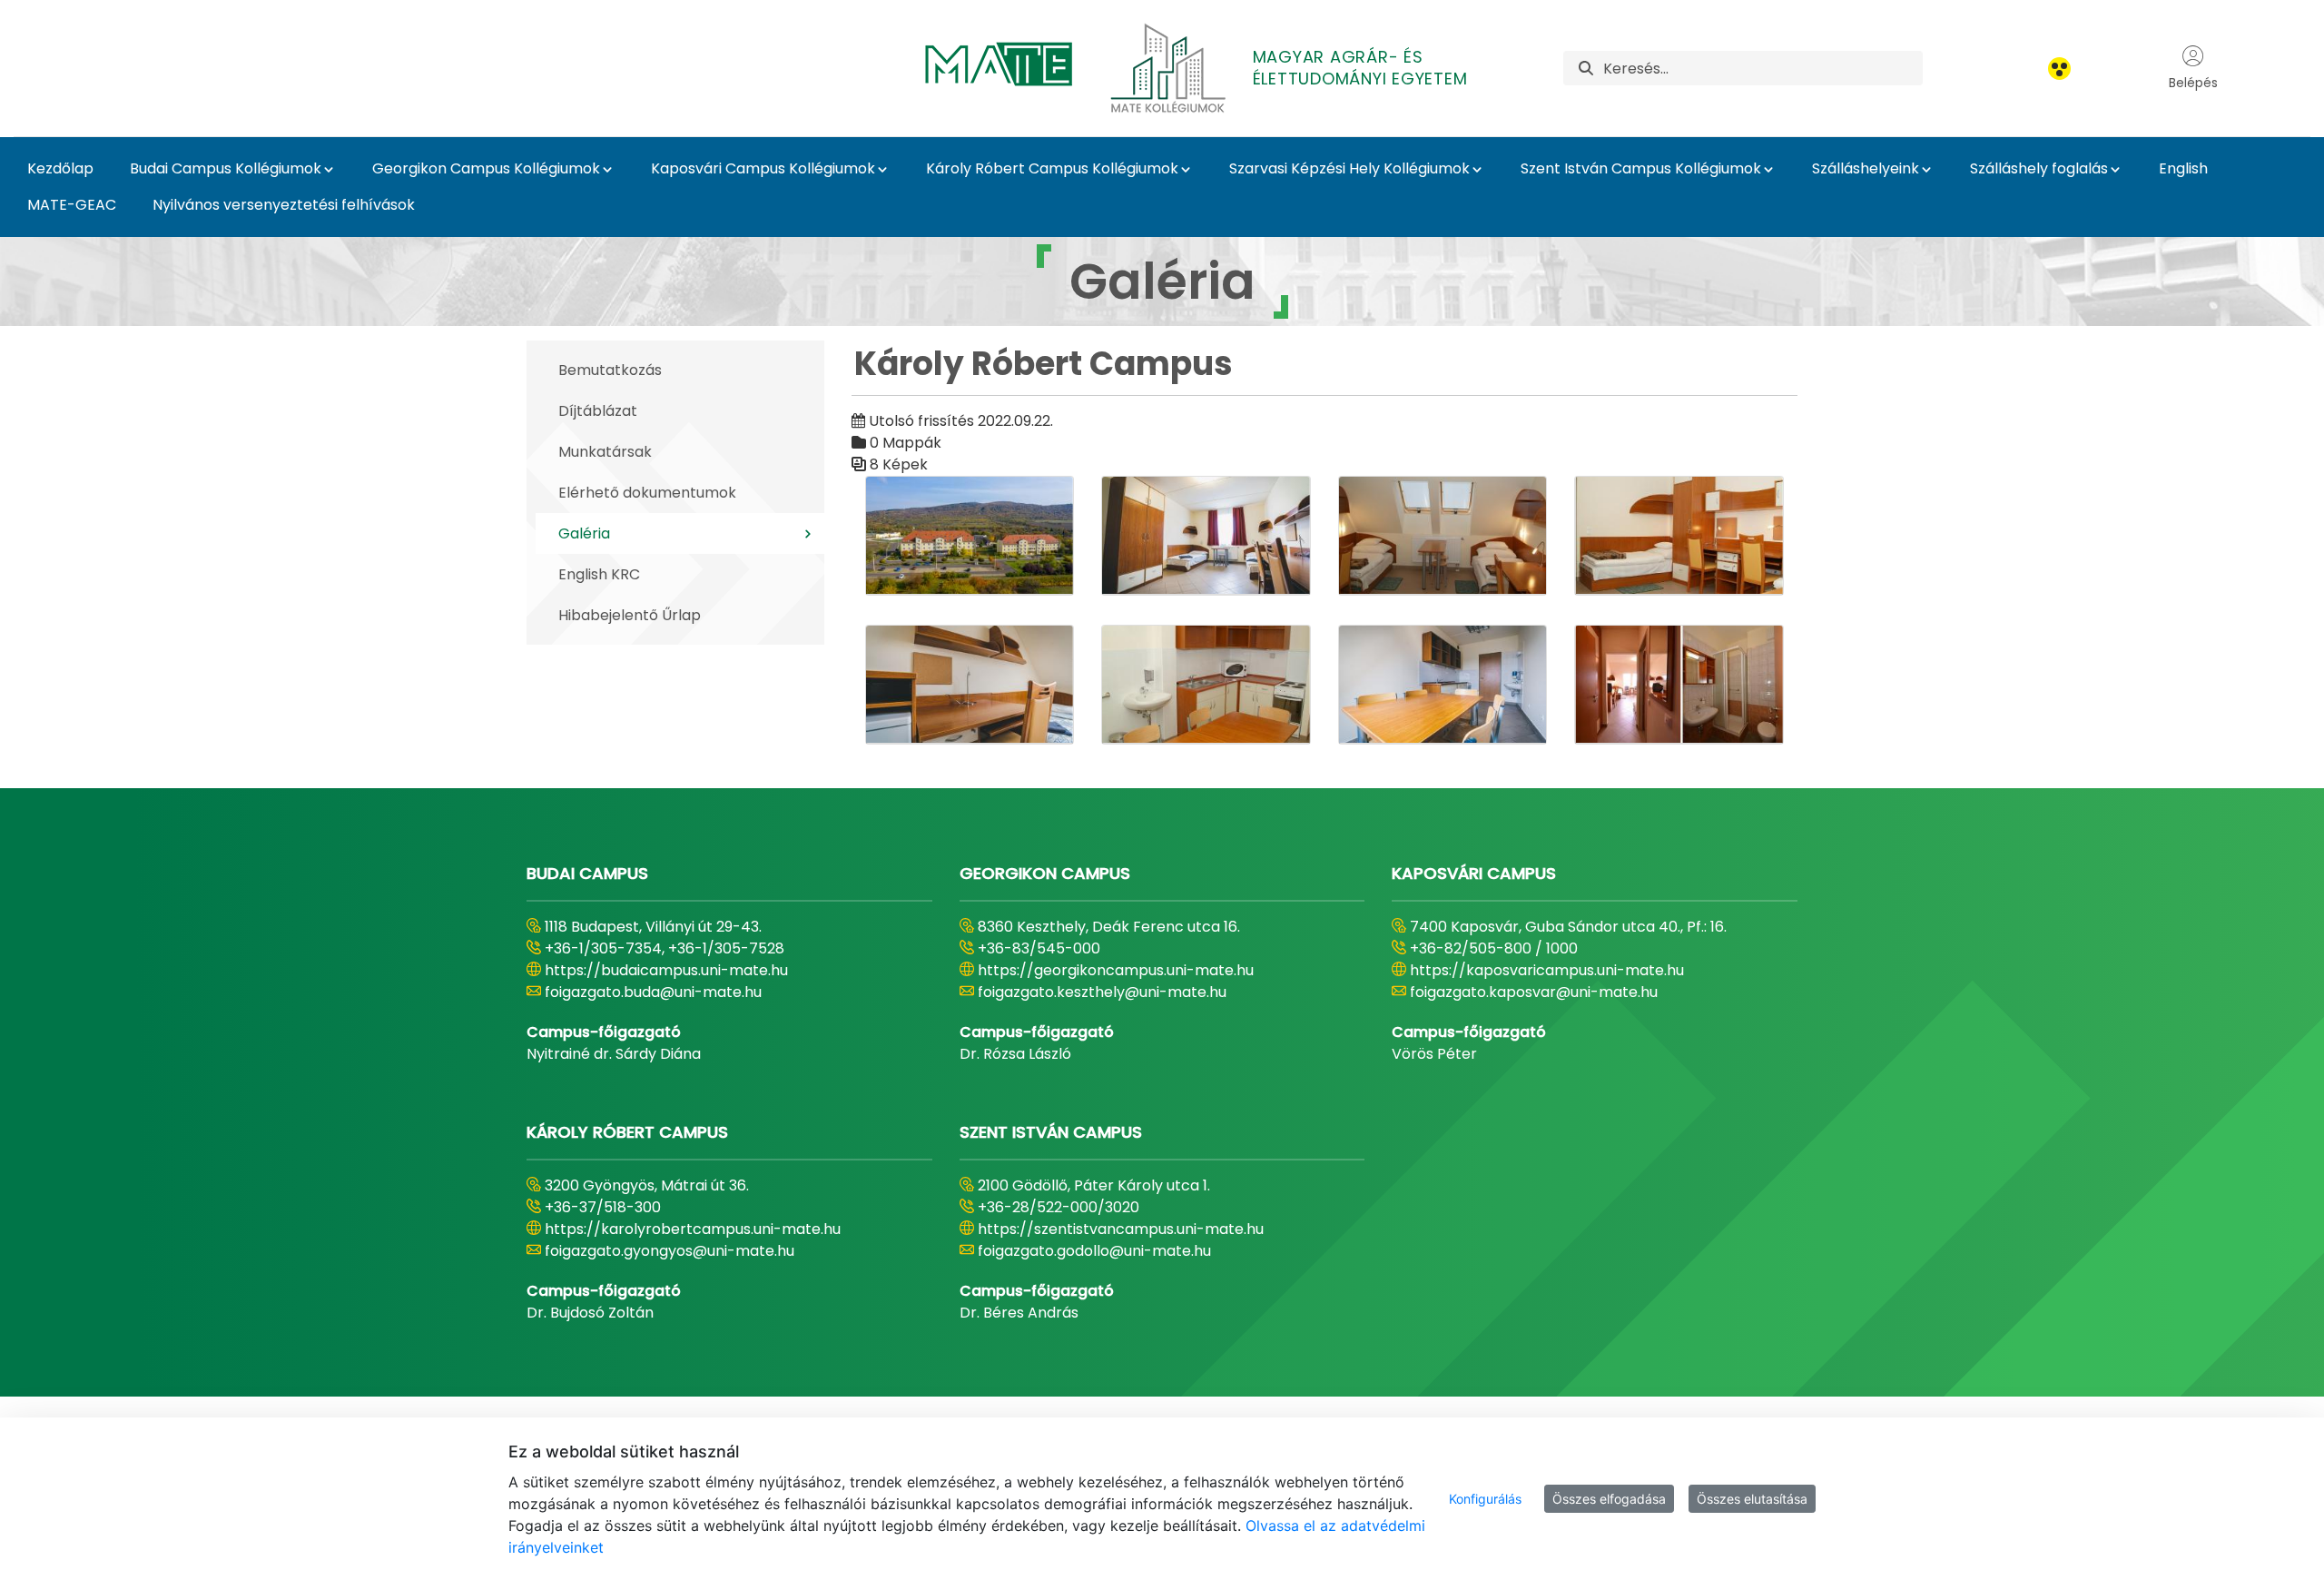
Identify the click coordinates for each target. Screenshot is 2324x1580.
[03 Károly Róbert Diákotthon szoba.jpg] (1443, 536)
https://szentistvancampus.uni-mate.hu (1121, 1229)
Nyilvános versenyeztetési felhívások (284, 205)
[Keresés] (1586, 69)
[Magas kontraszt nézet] (2059, 69)
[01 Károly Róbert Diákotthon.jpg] (970, 536)
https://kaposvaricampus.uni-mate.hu (1547, 970)
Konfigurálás (1485, 1499)
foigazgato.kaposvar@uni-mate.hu (1534, 992)
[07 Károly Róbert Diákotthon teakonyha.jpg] (1443, 685)
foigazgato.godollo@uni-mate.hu (1094, 1251)
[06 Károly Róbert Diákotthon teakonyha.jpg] (1206, 685)
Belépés (2193, 83)
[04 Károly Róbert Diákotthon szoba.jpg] (1679, 536)
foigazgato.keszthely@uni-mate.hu (1102, 992)
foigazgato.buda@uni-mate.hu (653, 992)
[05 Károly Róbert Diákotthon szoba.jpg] (970, 685)
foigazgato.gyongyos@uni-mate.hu (670, 1251)
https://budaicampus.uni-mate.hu (666, 970)
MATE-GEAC (72, 205)
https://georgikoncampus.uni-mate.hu (1116, 970)
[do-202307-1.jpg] (1679, 685)
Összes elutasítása (1752, 1499)
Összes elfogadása (1609, 1499)
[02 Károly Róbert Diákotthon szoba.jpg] (1206, 536)
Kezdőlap (60, 168)
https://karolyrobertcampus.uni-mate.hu (693, 1229)
